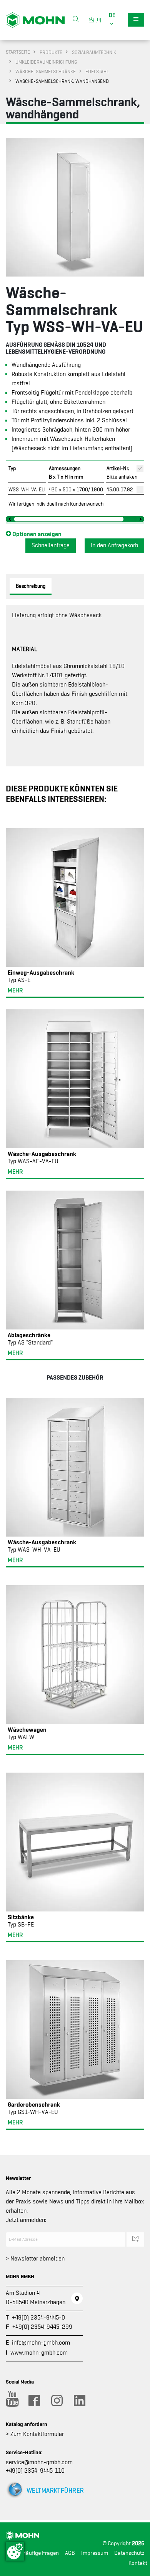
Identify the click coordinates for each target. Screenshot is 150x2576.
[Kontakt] (77, 2298)
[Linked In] (79, 2401)
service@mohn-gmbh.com (39, 2462)
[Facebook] (34, 2401)
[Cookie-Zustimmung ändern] (15, 2551)
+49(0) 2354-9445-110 (35, 2471)
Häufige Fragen (41, 2553)
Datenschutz (129, 2553)
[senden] (135, 2239)
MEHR (15, 990)
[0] (97, 19)
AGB (70, 2553)
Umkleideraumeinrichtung (46, 62)
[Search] (76, 20)
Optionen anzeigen (36, 534)
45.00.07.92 (120, 489)
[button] (112, 20)
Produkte (51, 52)
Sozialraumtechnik (94, 52)
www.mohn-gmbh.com (39, 2353)
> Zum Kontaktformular (35, 2434)
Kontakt (138, 2563)
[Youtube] (11, 2401)
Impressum (95, 2553)
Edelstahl (97, 72)
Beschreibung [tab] (31, 586)
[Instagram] (57, 2401)
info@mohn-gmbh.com (41, 2343)
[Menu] (136, 20)
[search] (76, 20)
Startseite (18, 52)
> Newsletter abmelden (35, 2259)
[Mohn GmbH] (35, 20)
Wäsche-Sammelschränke (46, 72)
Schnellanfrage (51, 545)
